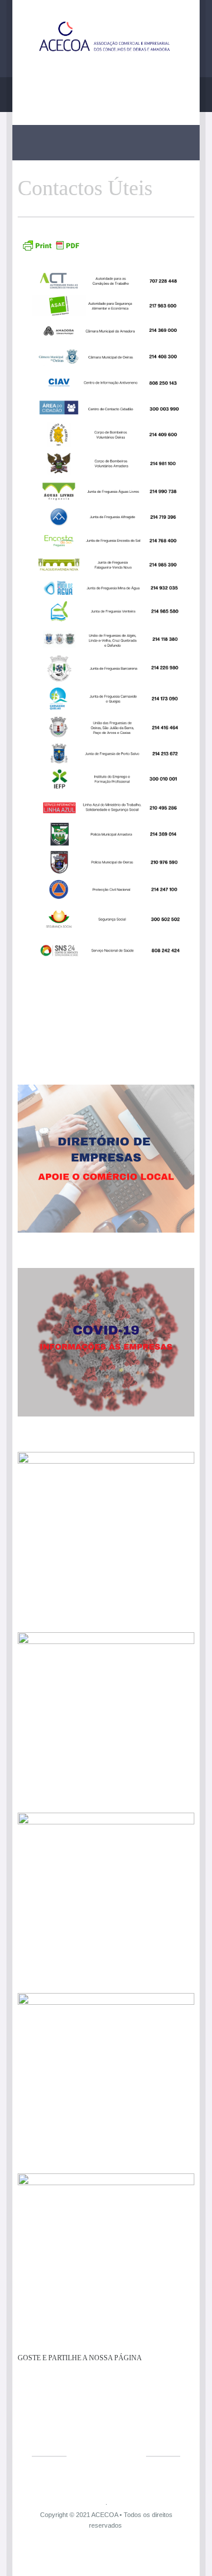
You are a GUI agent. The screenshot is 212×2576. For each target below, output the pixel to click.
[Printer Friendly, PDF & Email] (51, 250)
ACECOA (105, 2515)
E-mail (127, 91)
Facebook (76, 91)
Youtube (102, 91)
